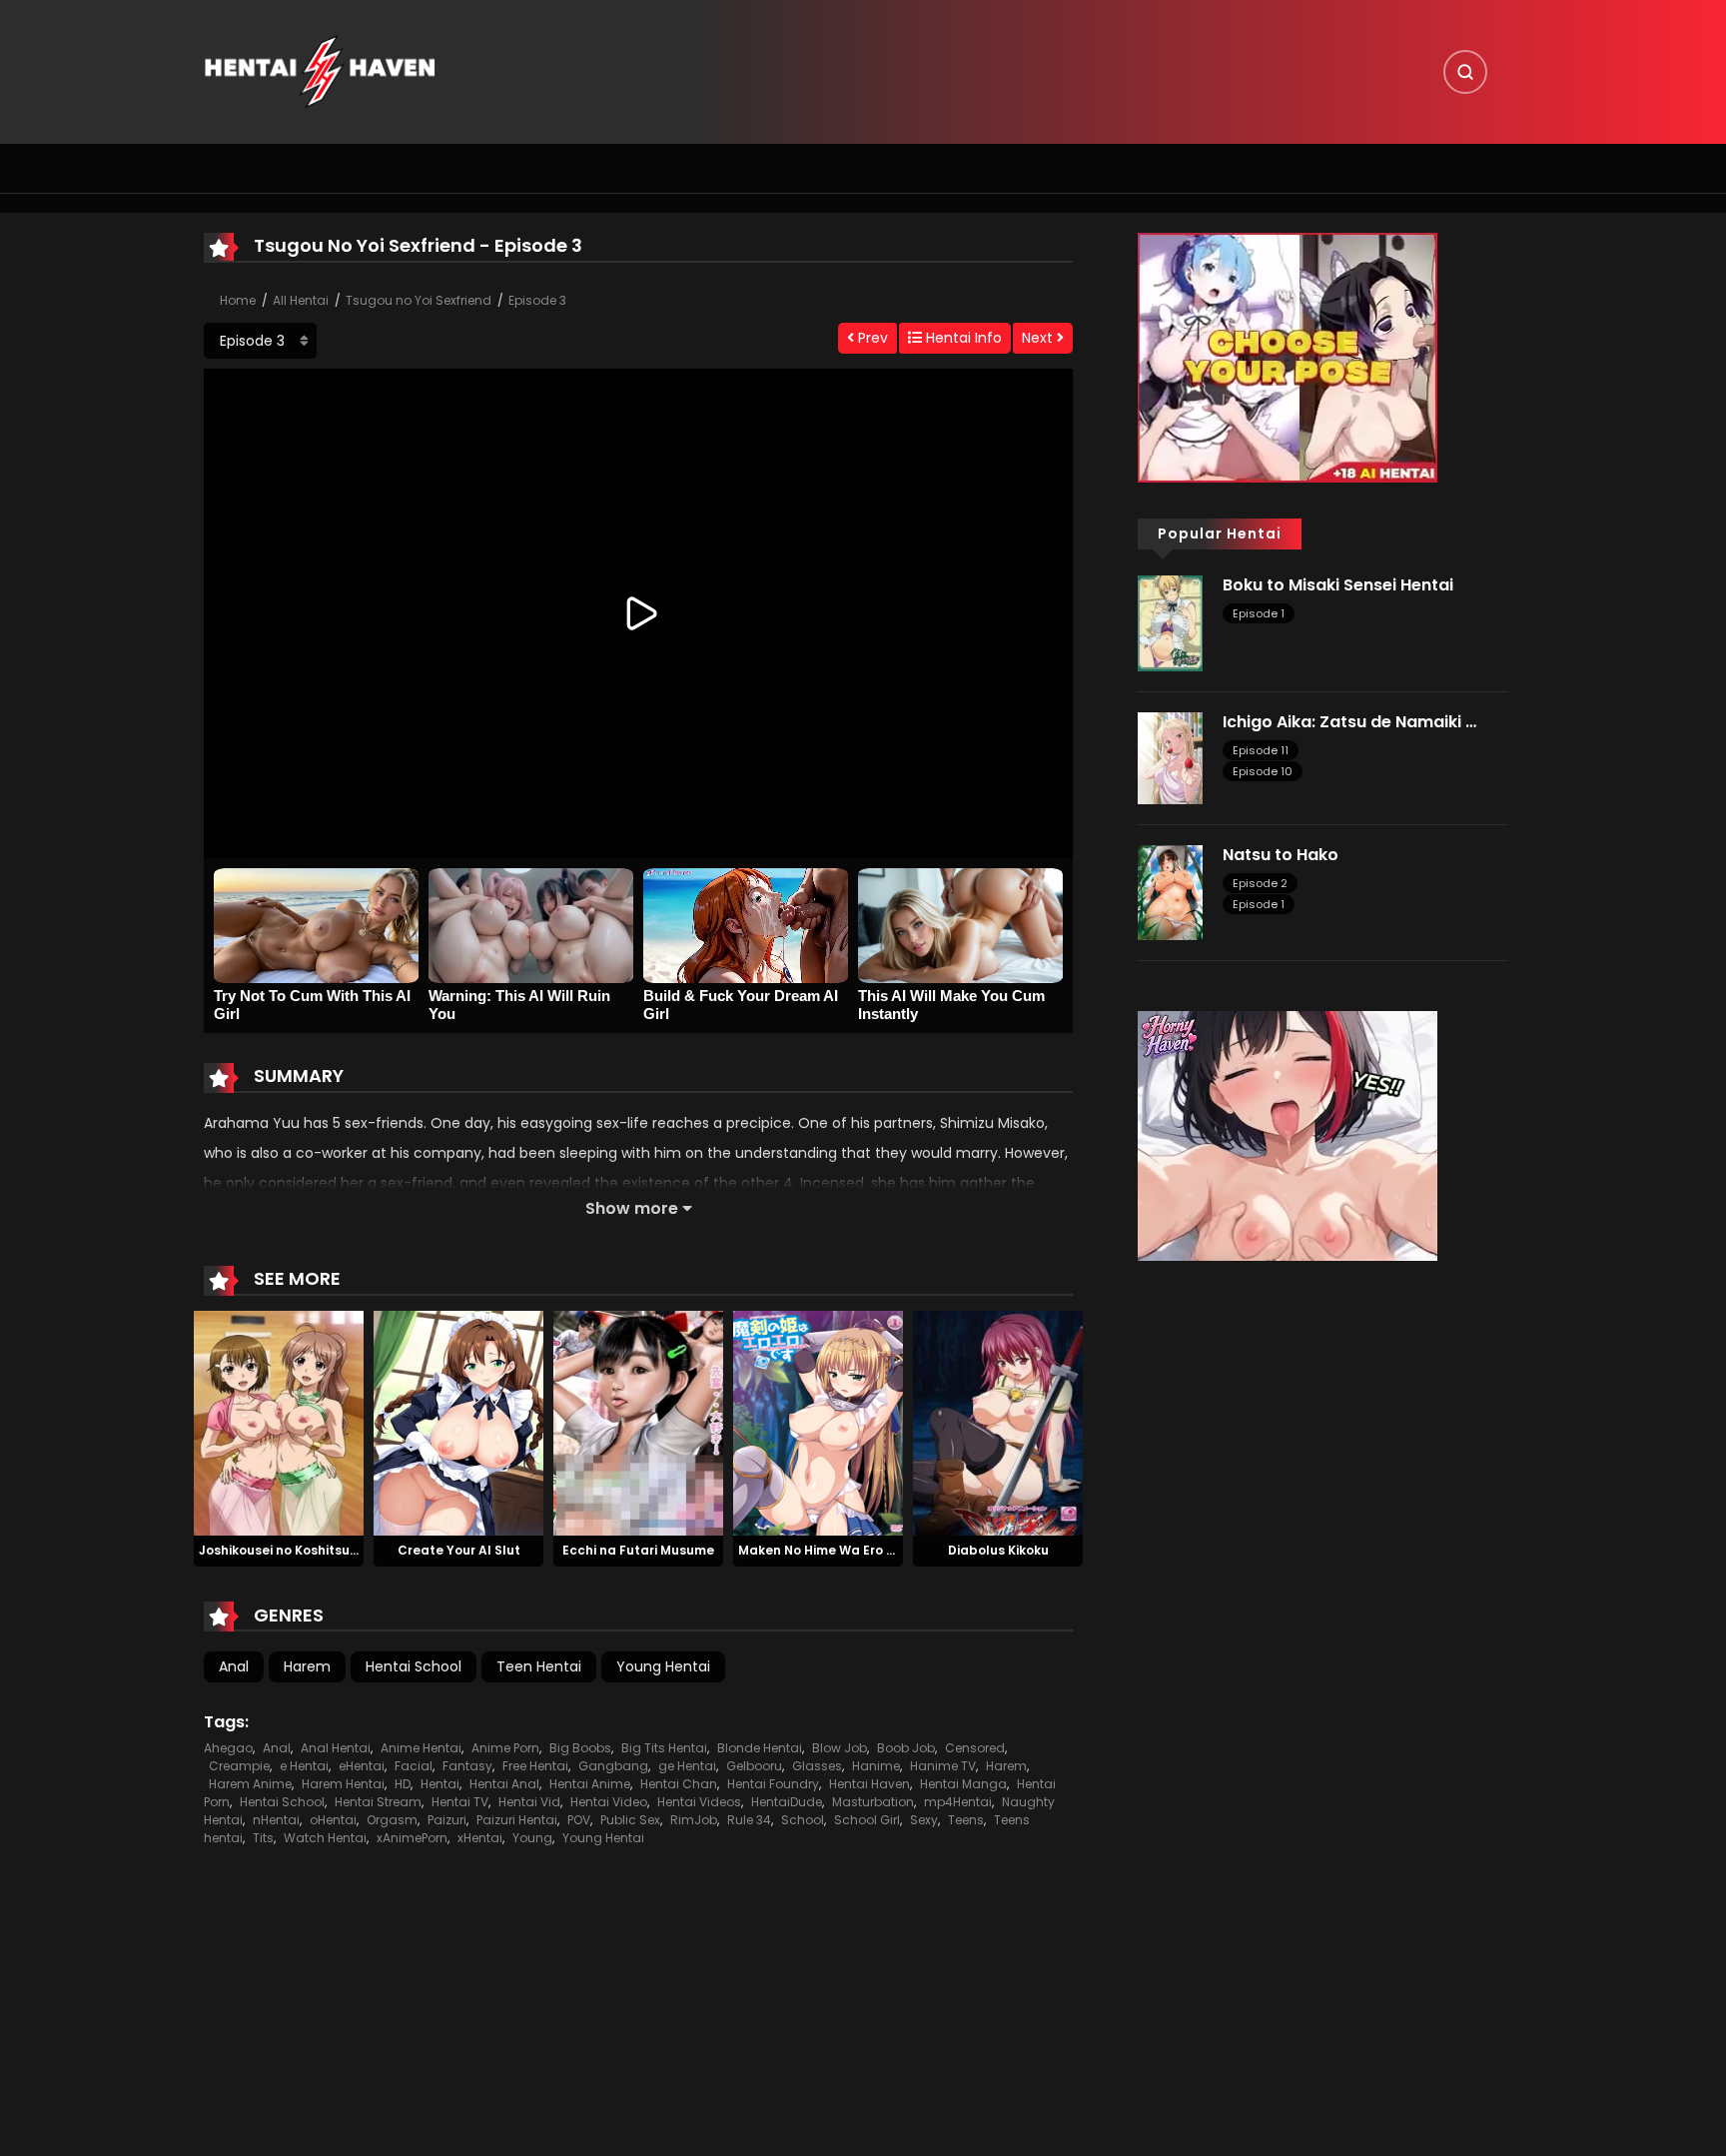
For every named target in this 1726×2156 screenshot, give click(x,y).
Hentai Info (962, 338)
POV (579, 1820)
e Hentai (304, 1766)
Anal (234, 1666)
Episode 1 (1259, 613)
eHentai (362, 1766)
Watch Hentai (325, 1838)
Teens (966, 1820)
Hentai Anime (590, 1784)
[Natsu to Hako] (1170, 891)
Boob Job (906, 1748)
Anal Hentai (336, 1748)
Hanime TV (943, 1766)
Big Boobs (580, 1748)
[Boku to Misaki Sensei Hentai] (1170, 622)
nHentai (276, 1820)
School (803, 1820)
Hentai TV (460, 1802)
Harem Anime (250, 1784)
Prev (871, 338)
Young (532, 1838)
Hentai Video (609, 1802)
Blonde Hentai (760, 1748)
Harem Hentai (343, 1784)
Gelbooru (754, 1766)
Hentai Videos (699, 1802)
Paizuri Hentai (517, 1820)
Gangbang (613, 1766)
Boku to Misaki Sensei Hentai (1338, 585)
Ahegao (228, 1748)
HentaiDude (787, 1802)
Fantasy (467, 1766)
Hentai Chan (679, 1784)
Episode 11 (1261, 750)
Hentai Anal (504, 1784)
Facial (414, 1766)
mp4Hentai (958, 1802)
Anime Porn (505, 1748)
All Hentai (301, 300)
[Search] (1465, 72)
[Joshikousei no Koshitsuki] (279, 1422)
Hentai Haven (869, 1784)
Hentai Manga (963, 1784)
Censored (975, 1748)
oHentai (333, 1820)
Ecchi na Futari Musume (638, 1550)
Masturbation (873, 1802)
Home (238, 300)
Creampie (239, 1766)
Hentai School (414, 1666)
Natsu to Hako (1281, 855)
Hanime (876, 1766)
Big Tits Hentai (664, 1748)
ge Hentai (687, 1766)
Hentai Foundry (773, 1784)
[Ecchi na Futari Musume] (638, 1422)
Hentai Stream (378, 1802)
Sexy (924, 1820)
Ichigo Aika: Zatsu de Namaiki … (1349, 722)
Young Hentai (663, 1666)
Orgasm (392, 1820)
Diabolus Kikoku (998, 1550)
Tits (263, 1838)
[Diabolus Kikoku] (998, 1422)
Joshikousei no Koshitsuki (279, 1550)
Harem (307, 1666)
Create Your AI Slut (459, 1550)
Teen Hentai (539, 1666)
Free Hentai (535, 1766)
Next (1039, 338)
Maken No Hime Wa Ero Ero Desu (840, 1550)
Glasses (817, 1766)
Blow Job (840, 1748)
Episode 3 (537, 300)
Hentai (440, 1784)
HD (403, 1784)
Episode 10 (1263, 771)
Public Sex (630, 1820)
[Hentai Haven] (320, 71)
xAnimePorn (412, 1838)
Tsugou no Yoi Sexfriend (419, 300)
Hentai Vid (529, 1802)
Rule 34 (749, 1820)
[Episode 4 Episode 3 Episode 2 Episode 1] (260, 341)
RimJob (694, 1820)
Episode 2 (1260, 883)
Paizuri (447, 1820)
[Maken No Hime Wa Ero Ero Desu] (818, 1422)
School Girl (867, 1820)
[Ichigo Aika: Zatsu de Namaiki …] (1170, 756)
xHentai (480, 1838)
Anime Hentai (421, 1748)
